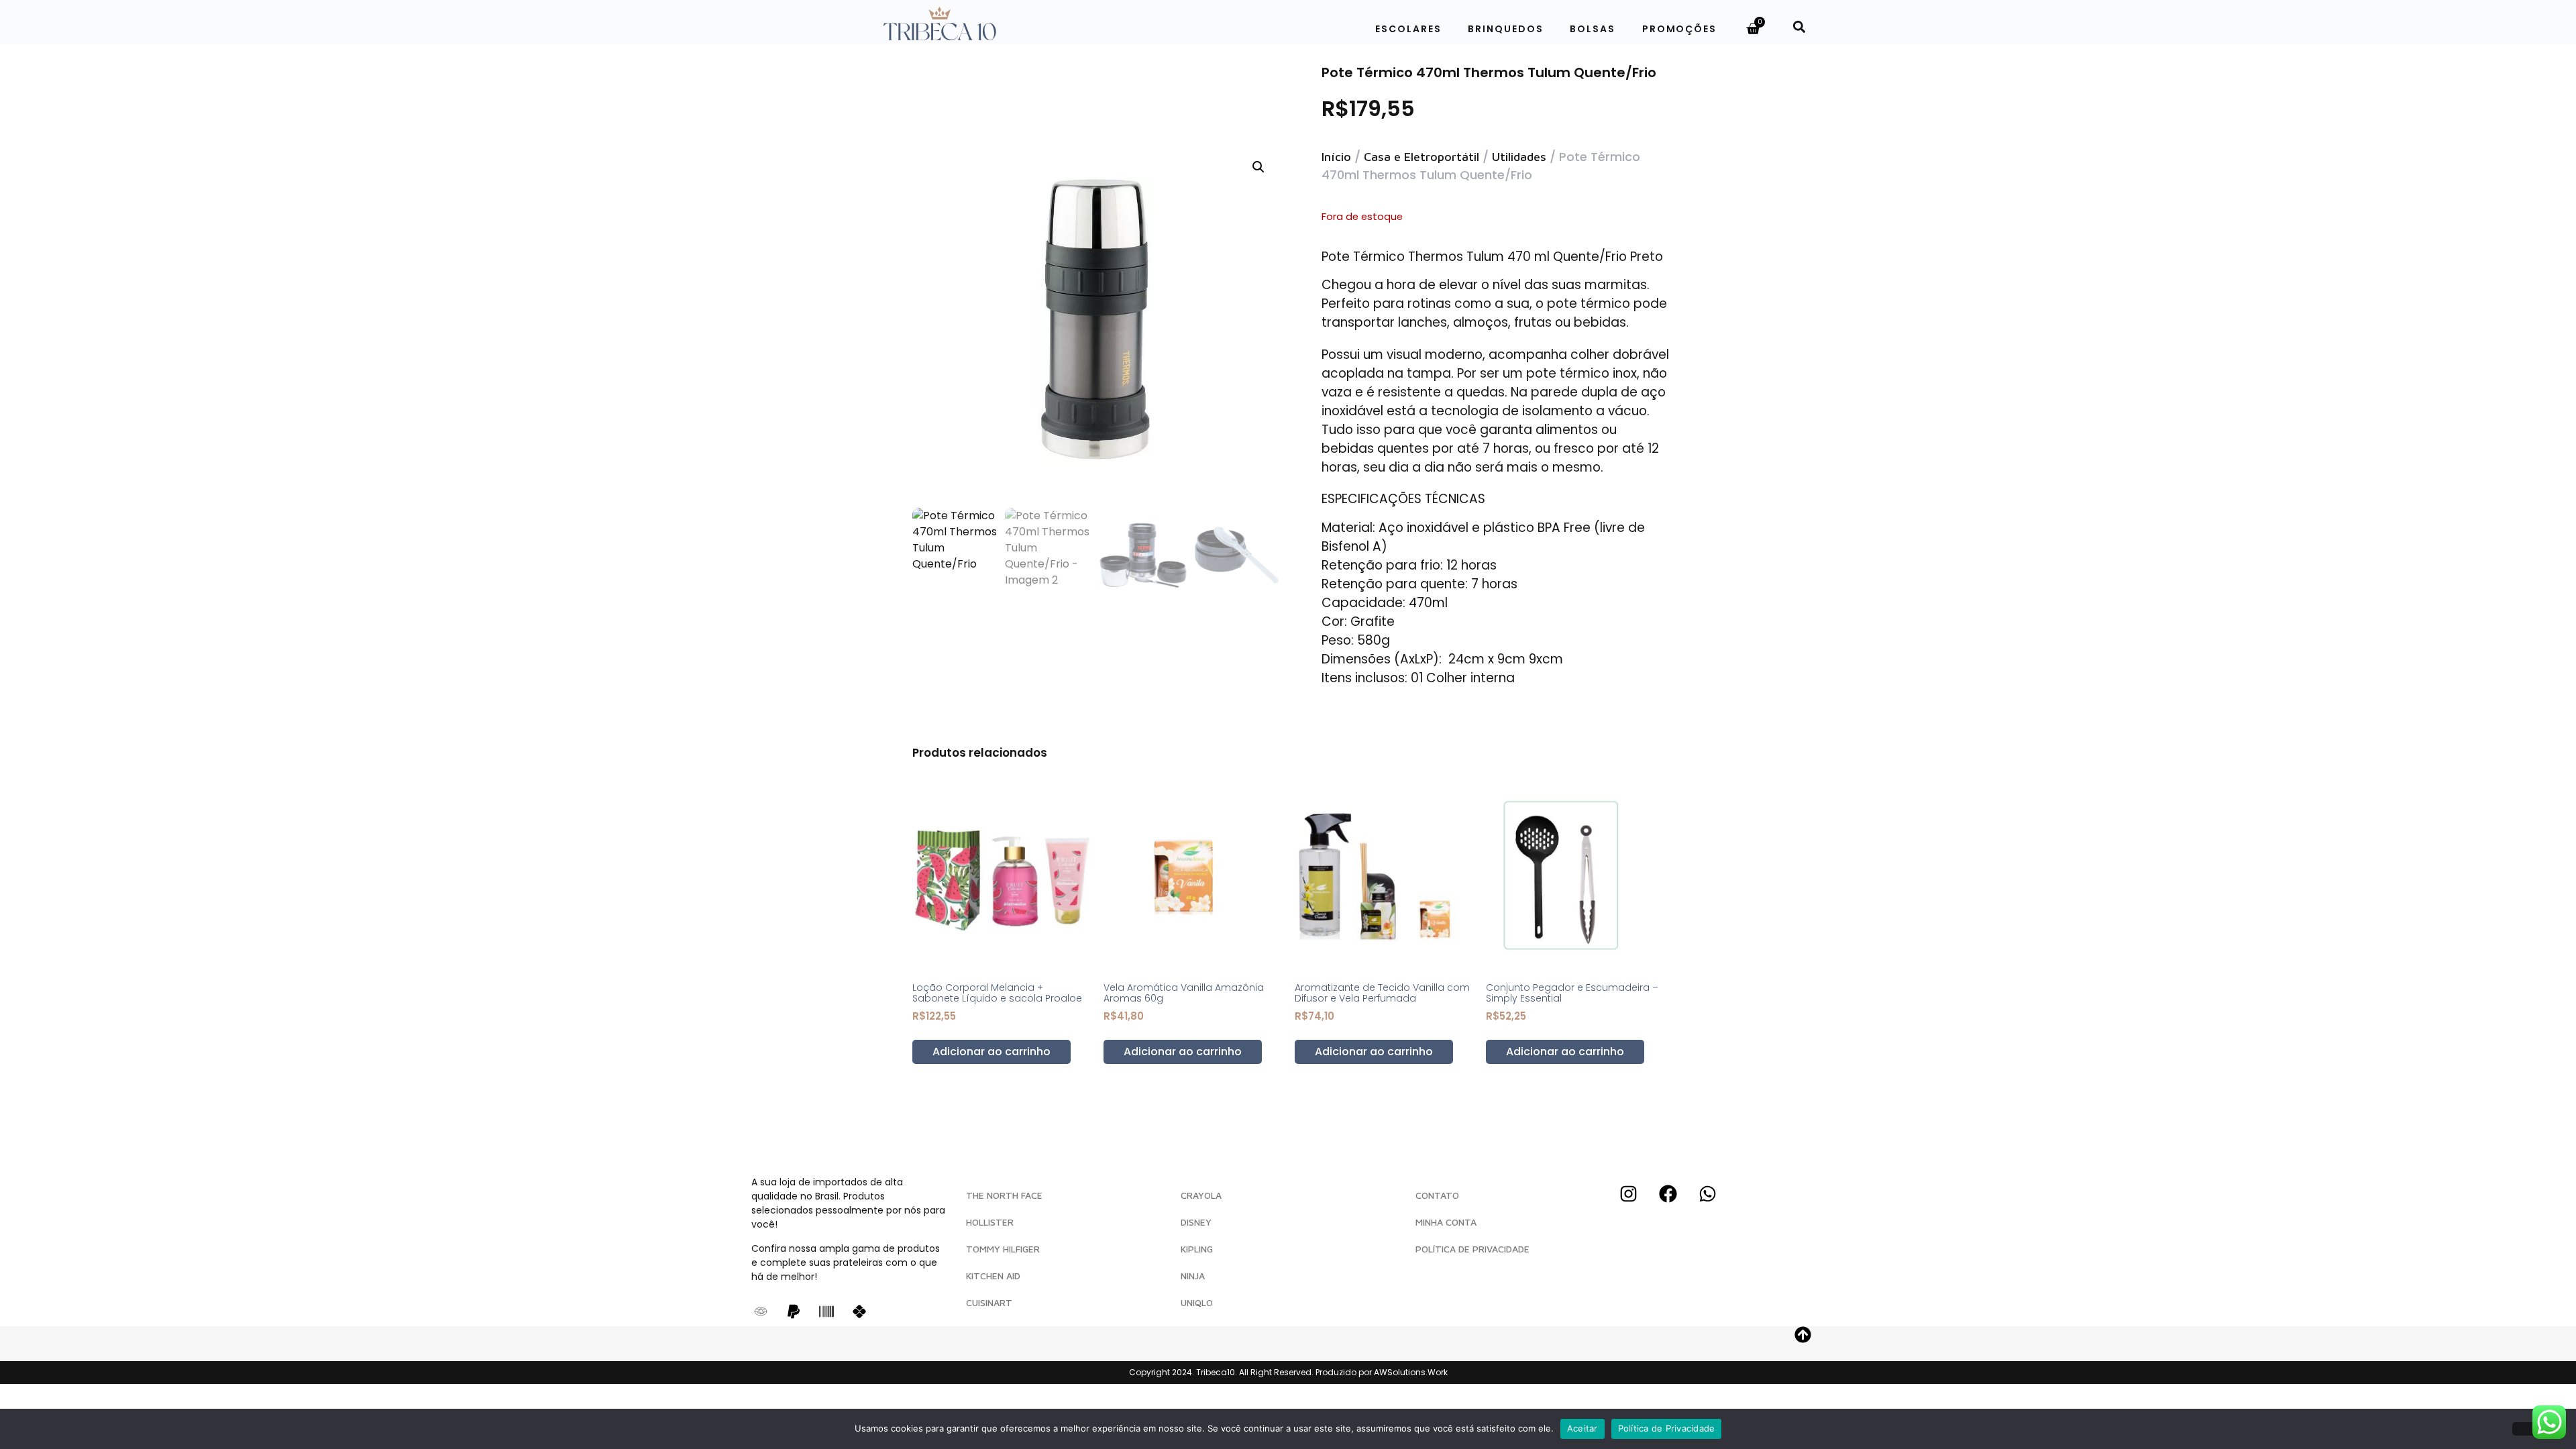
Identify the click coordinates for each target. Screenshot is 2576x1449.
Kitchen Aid (993, 1276)
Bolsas (1592, 29)
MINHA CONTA (1446, 1222)
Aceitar (1582, 1428)
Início (1336, 157)
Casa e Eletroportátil (1421, 157)
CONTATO (1437, 1195)
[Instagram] (1628, 1193)
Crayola (1201, 1195)
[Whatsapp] (1707, 1193)
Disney (1196, 1222)
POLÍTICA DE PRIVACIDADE (1472, 1249)
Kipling (1197, 1249)
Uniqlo (1197, 1302)
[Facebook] (1668, 1193)
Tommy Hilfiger (1003, 1249)
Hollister (990, 1222)
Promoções (1679, 29)
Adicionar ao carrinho (991, 1052)
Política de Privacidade (1667, 1428)
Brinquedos (1505, 29)
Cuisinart (989, 1302)
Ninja (1193, 1276)
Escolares (1408, 29)
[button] (1799, 26)
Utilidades (1519, 157)
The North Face (1004, 1195)
